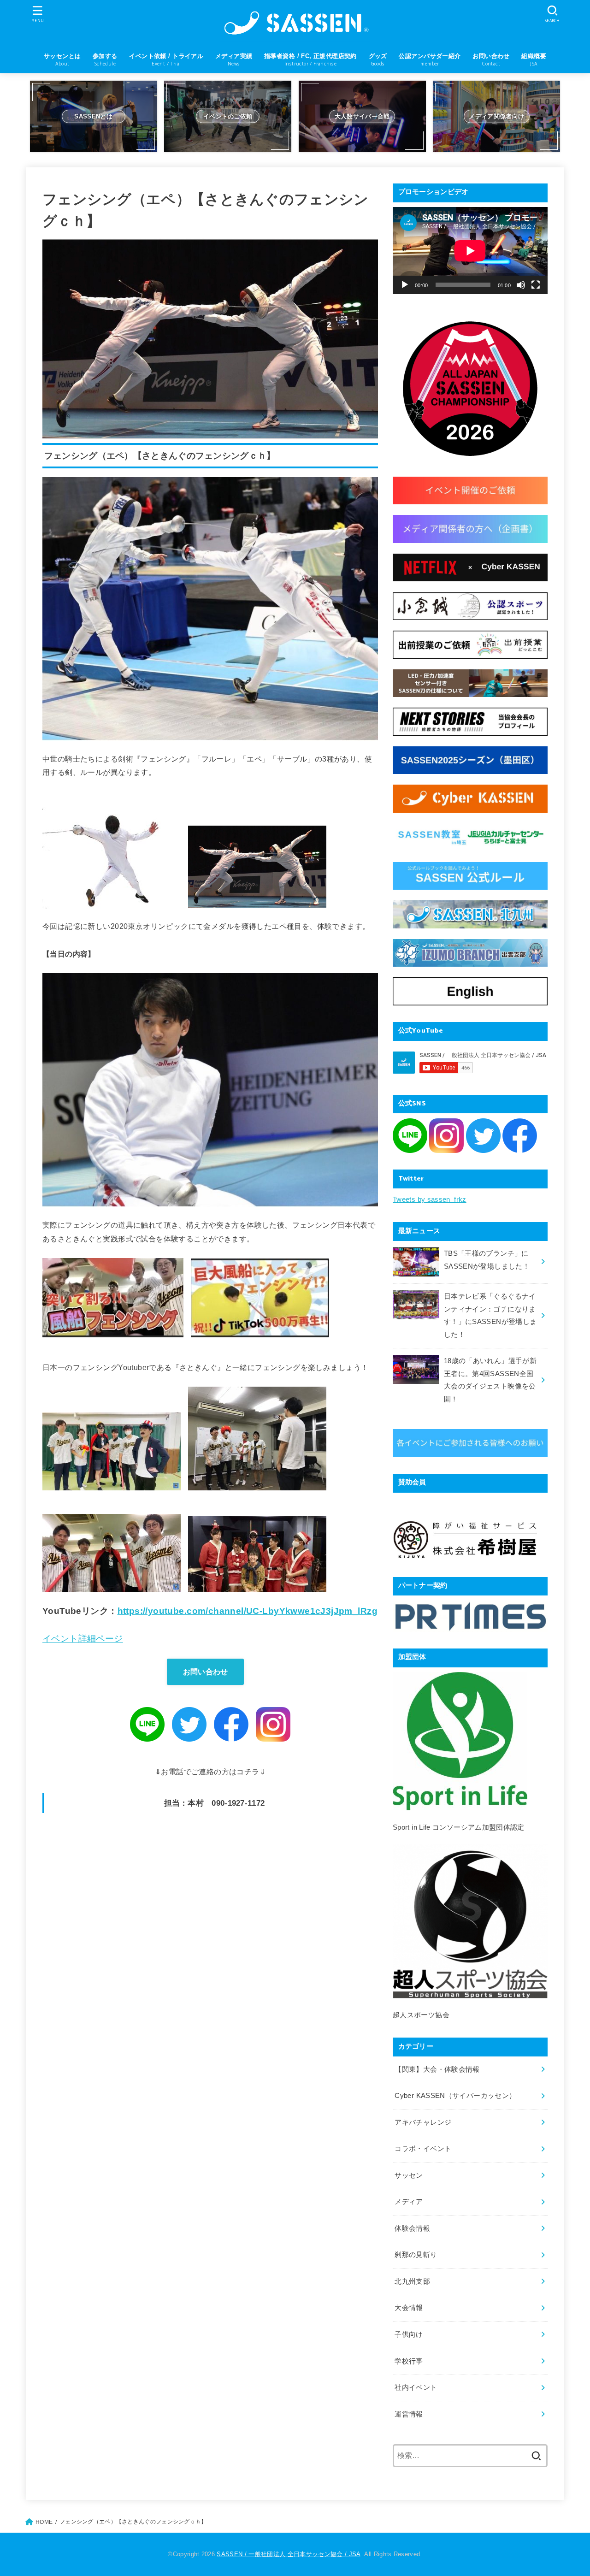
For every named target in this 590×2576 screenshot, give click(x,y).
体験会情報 (412, 2228)
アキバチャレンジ (423, 2122)
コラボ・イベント (423, 2149)
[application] (470, 251)
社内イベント (416, 2387)
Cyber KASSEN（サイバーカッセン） (455, 2096)
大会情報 (409, 2308)
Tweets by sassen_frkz (430, 1199)
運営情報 (409, 2414)
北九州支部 (412, 2281)
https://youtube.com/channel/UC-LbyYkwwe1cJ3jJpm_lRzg (248, 1611)
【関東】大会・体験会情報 (437, 2069)
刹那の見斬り (416, 2255)
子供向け (409, 2334)
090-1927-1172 (238, 1803)
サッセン (409, 2175)
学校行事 (409, 2361)
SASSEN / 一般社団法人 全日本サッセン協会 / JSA (288, 2554)
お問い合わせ (206, 1672)
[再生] (405, 285)
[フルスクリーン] (536, 285)
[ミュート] (521, 285)
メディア (409, 2202)
